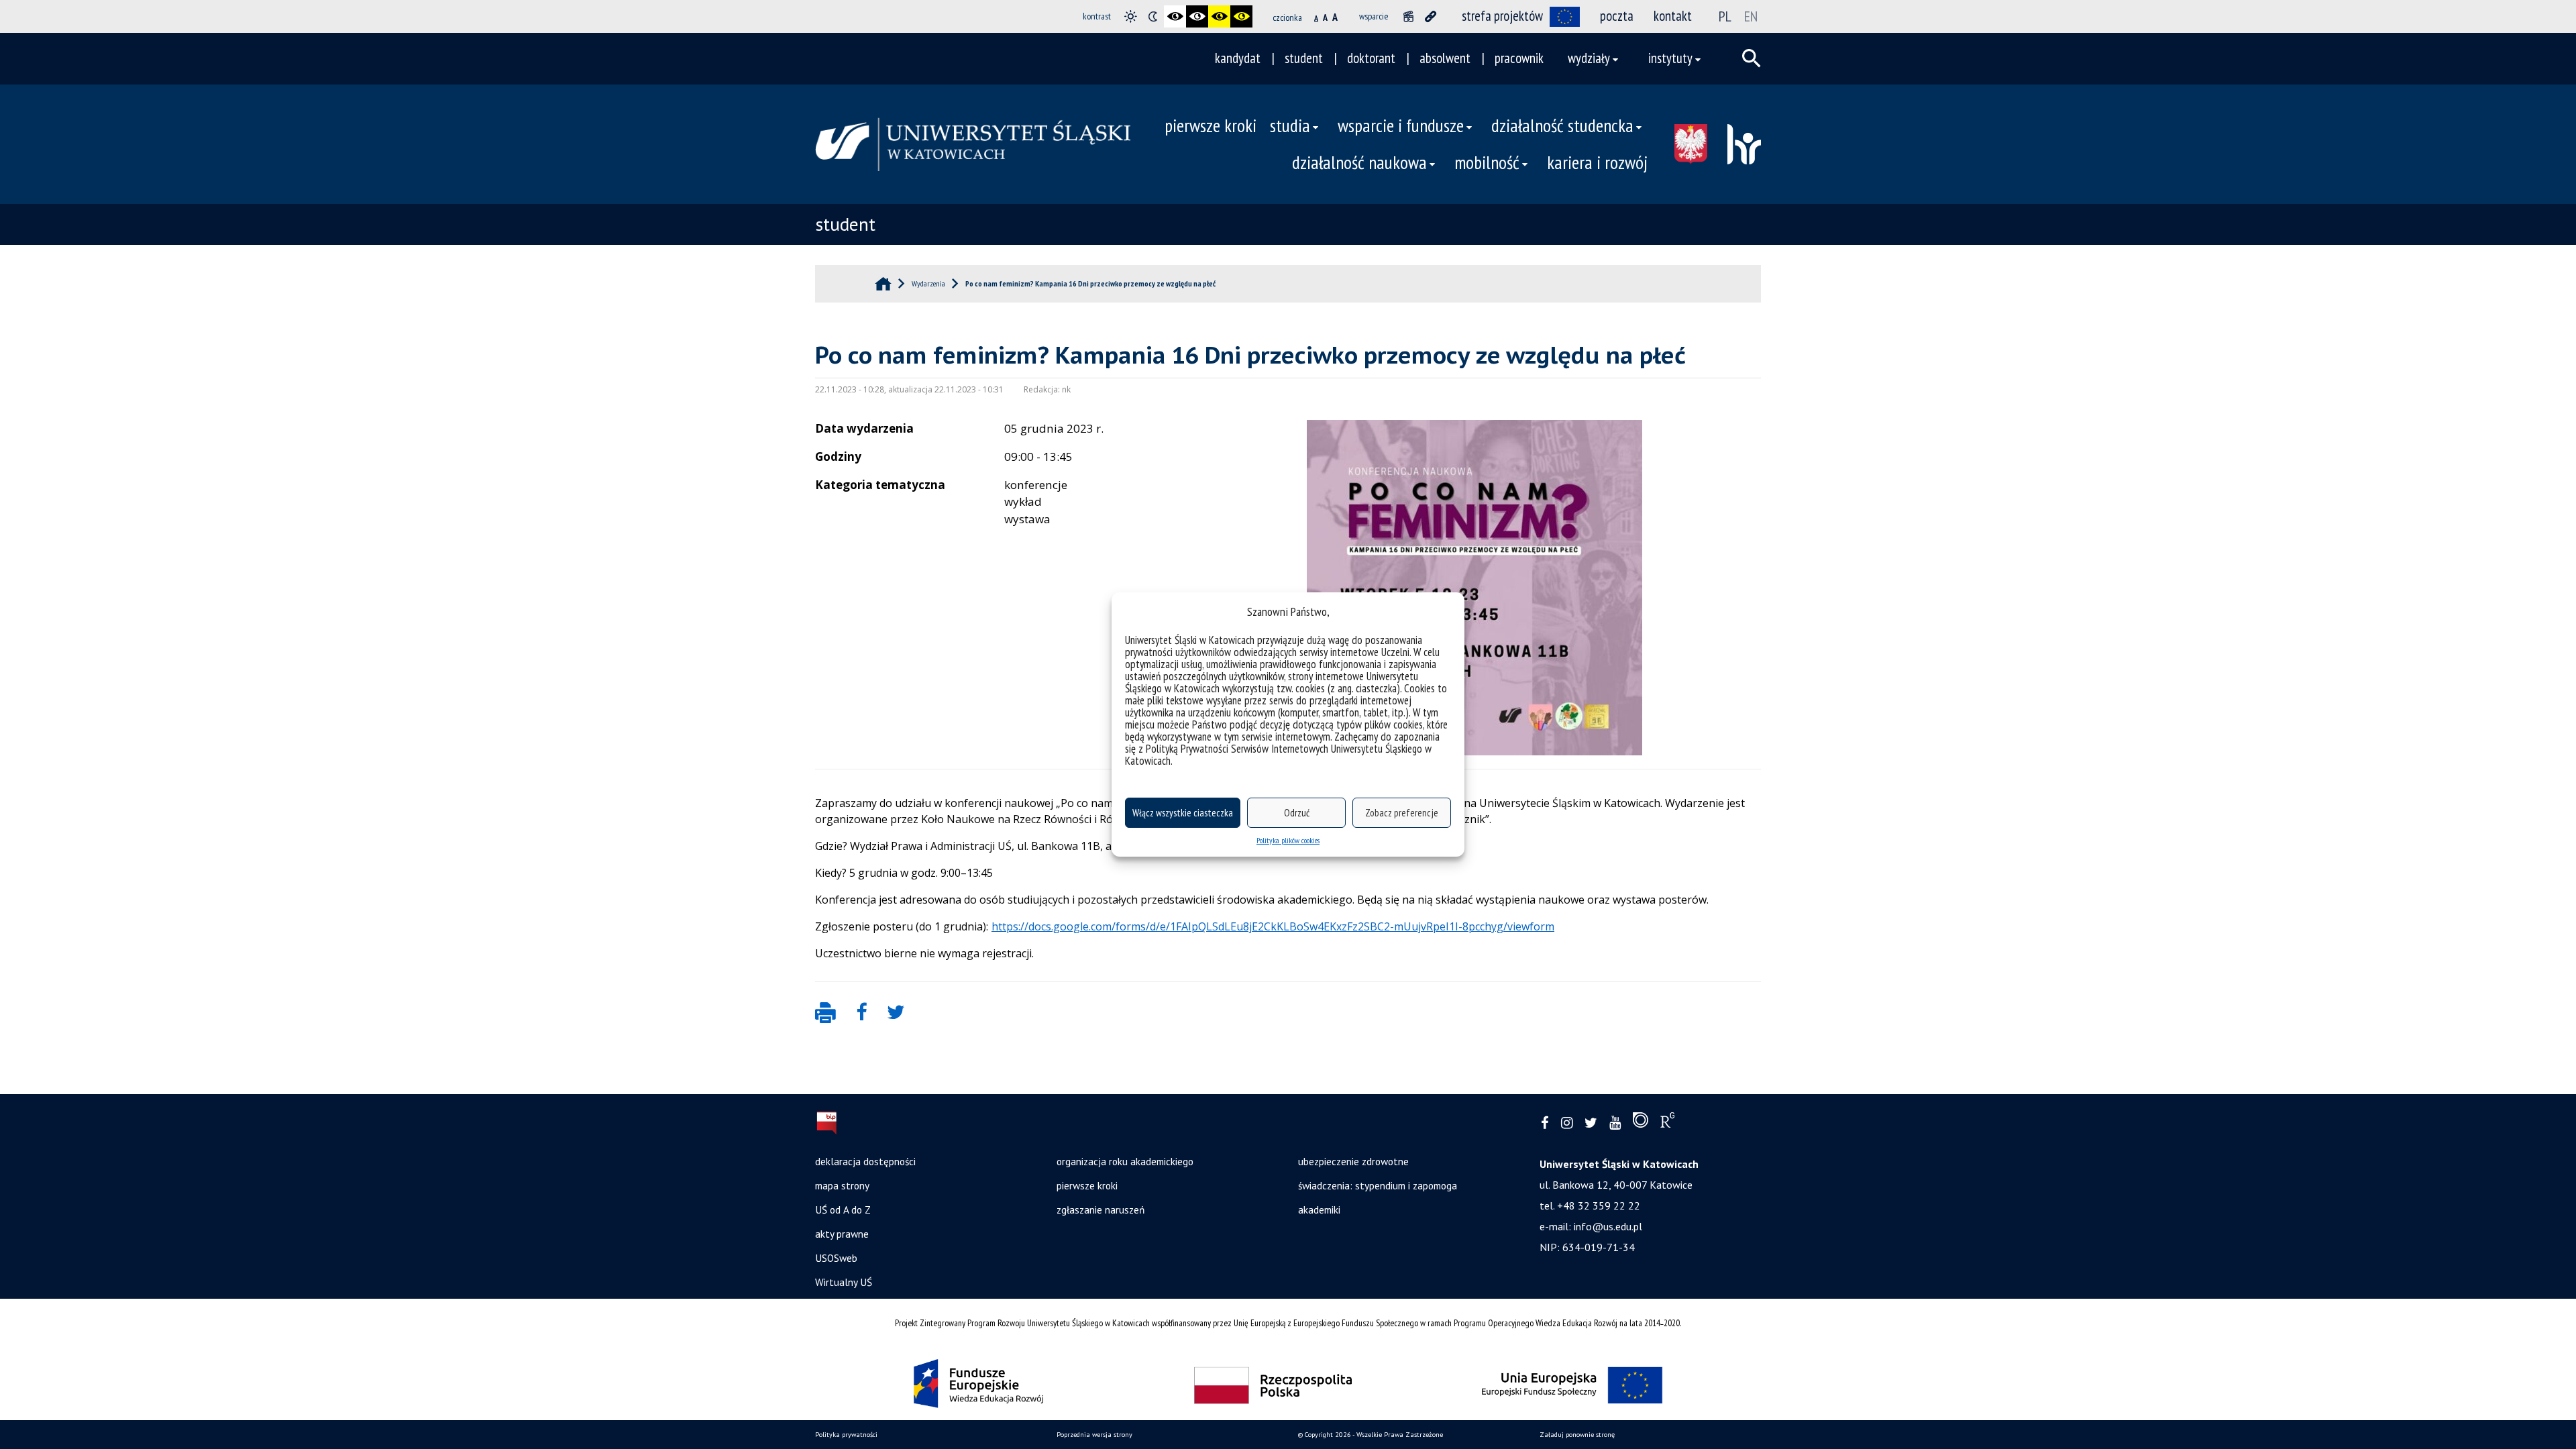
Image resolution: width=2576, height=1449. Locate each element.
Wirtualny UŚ (844, 1282)
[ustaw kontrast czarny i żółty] (1219, 16)
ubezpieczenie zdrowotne (1353, 1161)
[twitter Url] (1591, 1123)
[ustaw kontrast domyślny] (1131, 16)
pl (1725, 16)
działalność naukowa (1359, 162)
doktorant (1371, 58)
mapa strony (842, 1185)
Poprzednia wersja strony (1094, 1435)
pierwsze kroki (1211, 125)
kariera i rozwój (1597, 162)
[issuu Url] (1641, 1123)
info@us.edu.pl (1608, 1226)
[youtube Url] (1615, 1123)
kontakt (1673, 16)
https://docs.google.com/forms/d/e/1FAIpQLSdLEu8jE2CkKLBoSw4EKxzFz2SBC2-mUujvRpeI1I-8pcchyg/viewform (1273, 926)
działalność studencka (1562, 125)
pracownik (1519, 58)
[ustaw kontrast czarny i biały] (1175, 16)
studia (1290, 125)
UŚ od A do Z (843, 1210)
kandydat (1238, 58)
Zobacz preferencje (1402, 813)
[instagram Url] (1567, 1123)
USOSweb (836, 1258)
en (1751, 16)
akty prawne (842, 1234)
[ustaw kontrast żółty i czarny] (1241, 16)
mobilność (1487, 162)
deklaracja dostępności (865, 1161)
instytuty (1670, 58)
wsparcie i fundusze (1401, 125)
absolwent (1445, 58)
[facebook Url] (1545, 1123)
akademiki (1319, 1210)
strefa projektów (1502, 16)
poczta (1617, 16)
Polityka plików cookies (1288, 840)
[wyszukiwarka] (1752, 58)
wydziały (1589, 58)
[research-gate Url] (1667, 1123)
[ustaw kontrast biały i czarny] (1197, 16)
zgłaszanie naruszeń (1101, 1210)
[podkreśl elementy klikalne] (1431, 16)
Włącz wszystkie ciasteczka (1183, 813)
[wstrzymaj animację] (1408, 16)
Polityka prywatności (846, 1435)
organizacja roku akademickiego (1125, 1161)
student (1304, 58)
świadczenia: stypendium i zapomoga (1378, 1185)
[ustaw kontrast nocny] (1153, 16)
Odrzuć (1297, 813)
